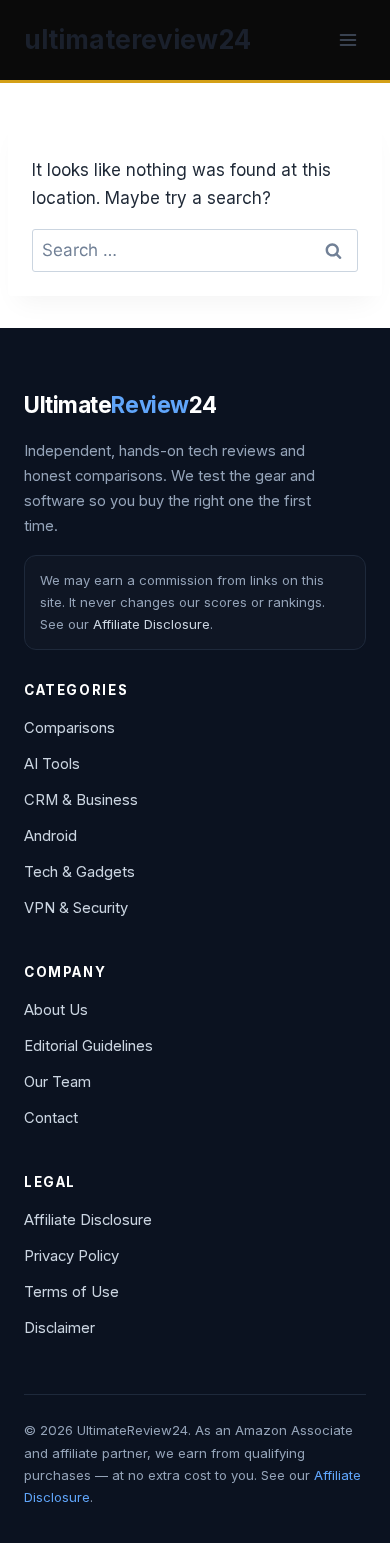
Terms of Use (71, 1292)
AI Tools (52, 764)
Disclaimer (59, 1328)
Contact (51, 1118)
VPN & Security (76, 908)
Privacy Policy (71, 1256)
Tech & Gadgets (79, 872)
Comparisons (69, 728)
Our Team (57, 1082)
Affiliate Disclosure (151, 624)
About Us (56, 1010)
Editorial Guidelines (88, 1046)
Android (50, 836)
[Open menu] (347, 39)
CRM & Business (81, 800)
